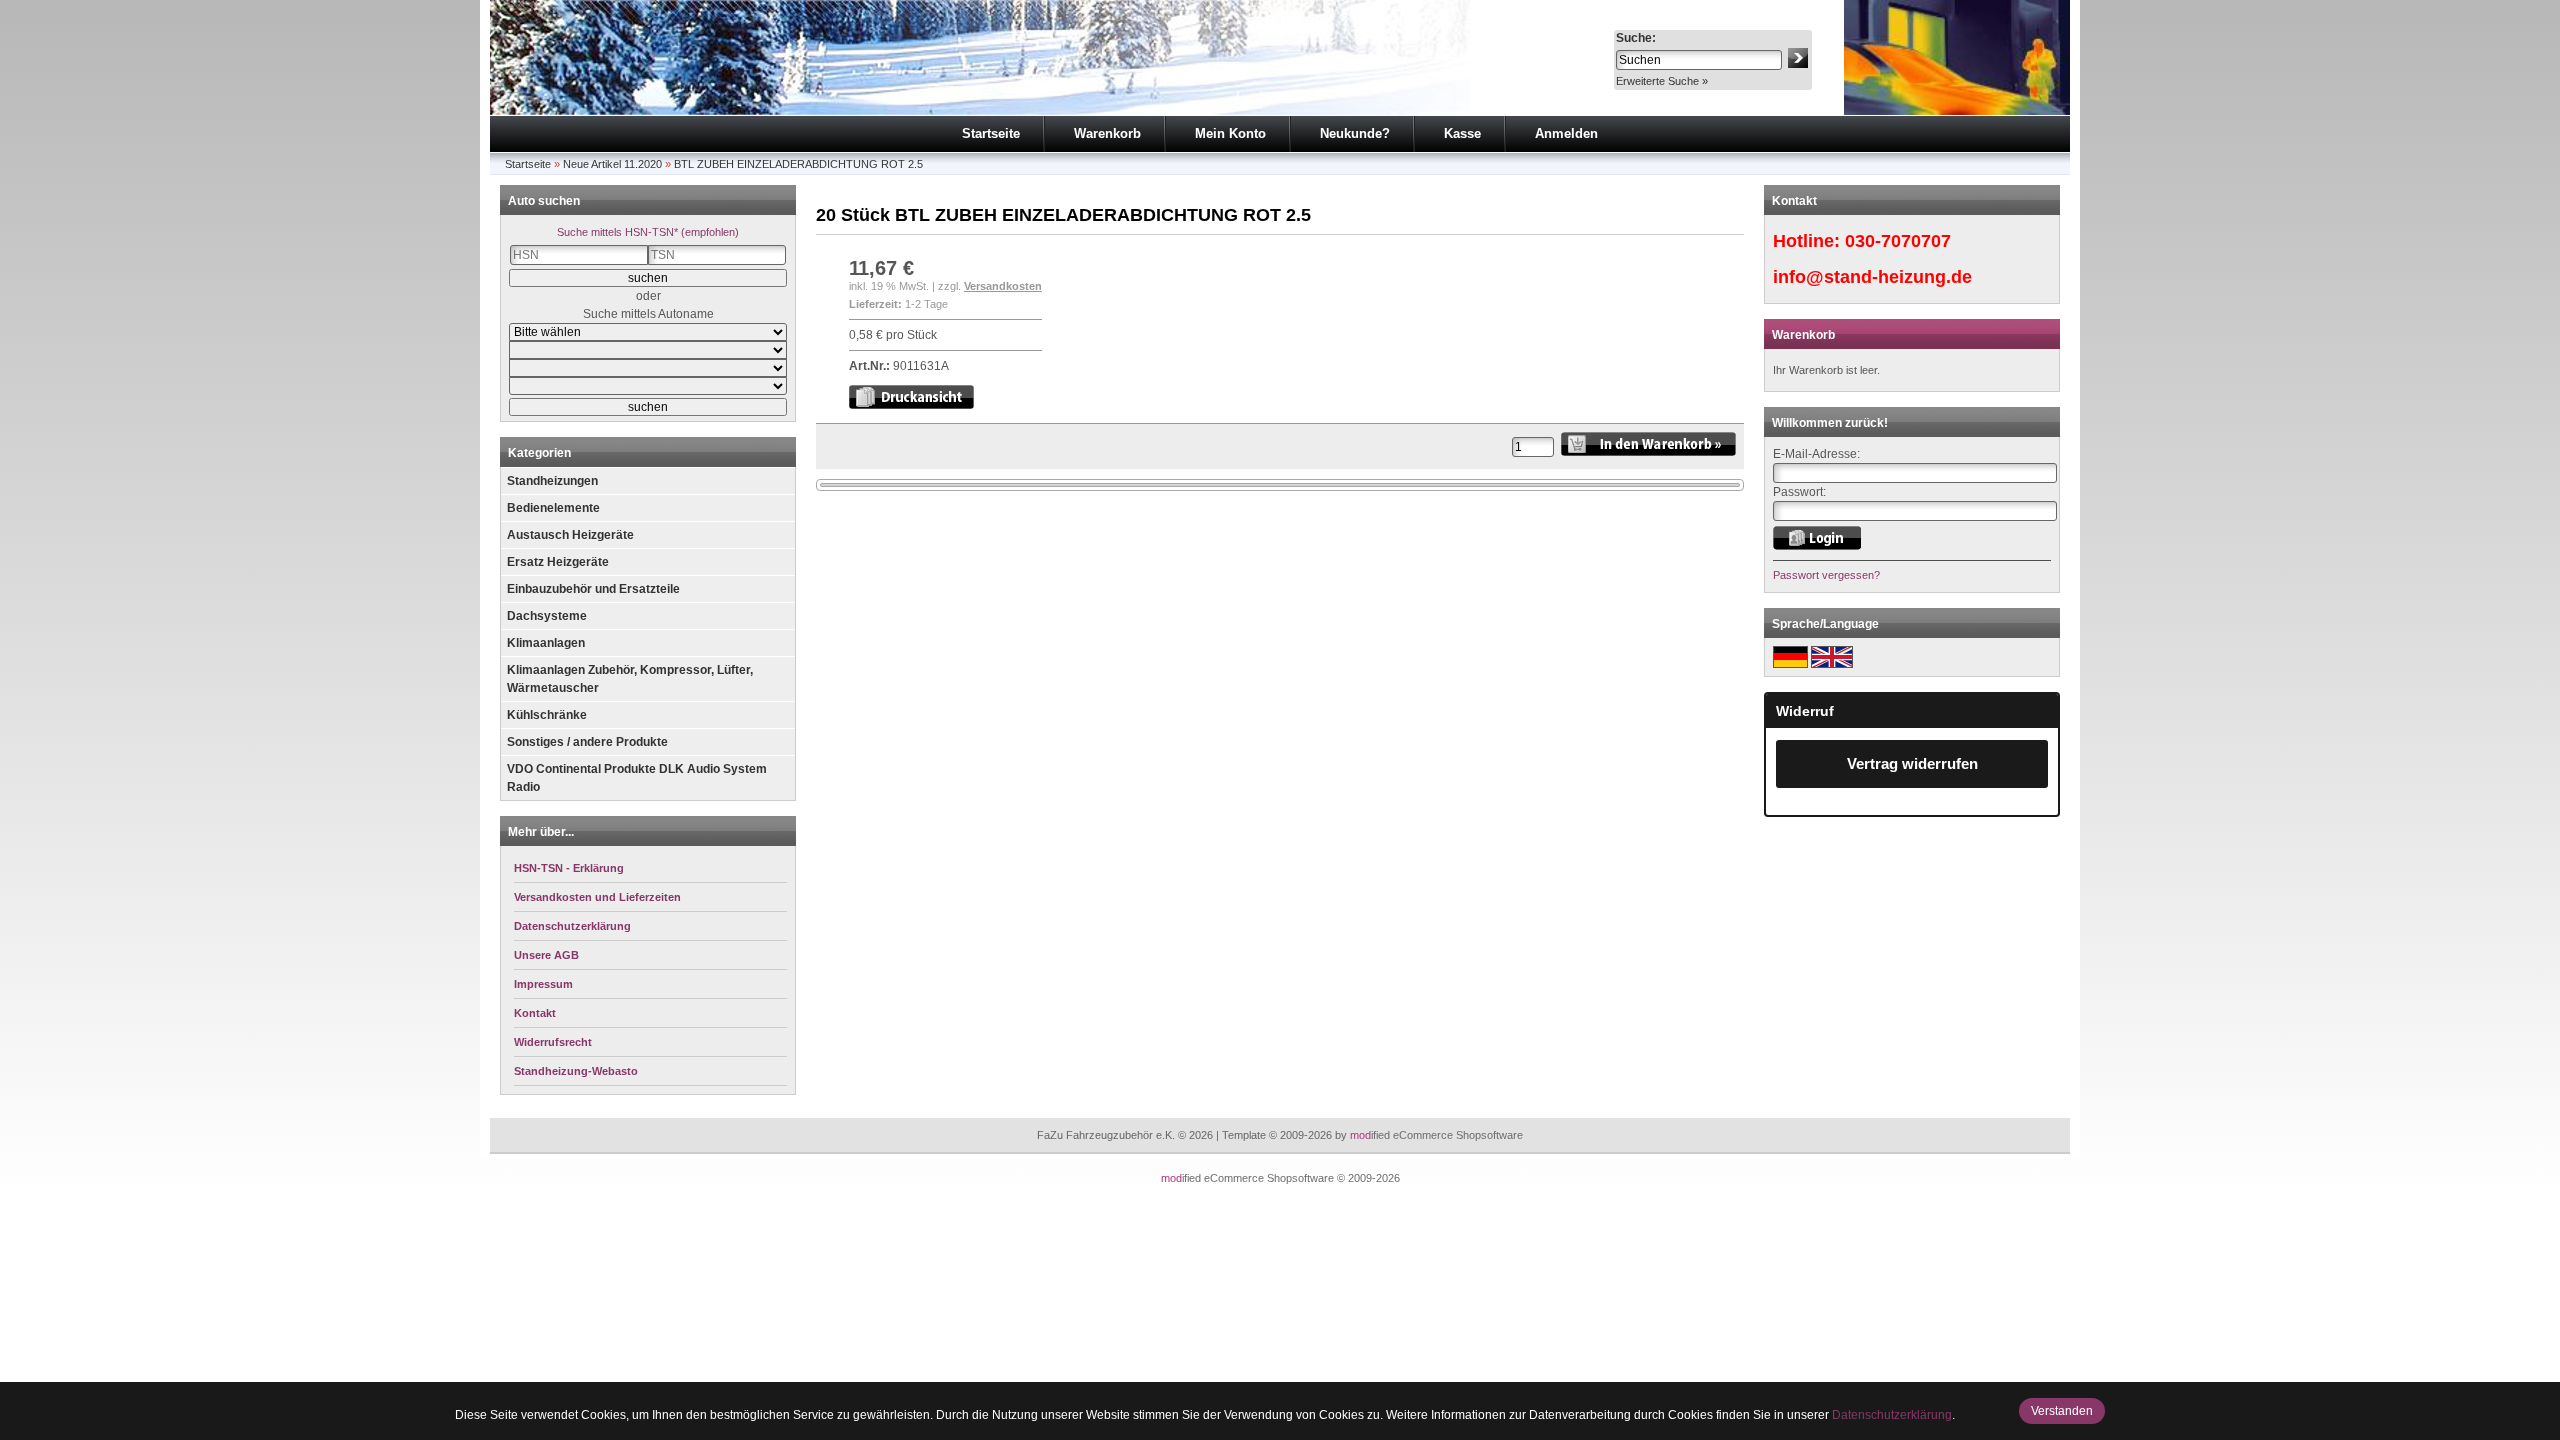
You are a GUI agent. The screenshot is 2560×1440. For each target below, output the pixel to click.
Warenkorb (1107, 133)
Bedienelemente (553, 508)
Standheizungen (552, 481)
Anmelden (1566, 133)
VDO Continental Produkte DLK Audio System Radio (637, 778)
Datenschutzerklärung (1892, 1415)
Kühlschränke (547, 715)
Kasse (1462, 133)
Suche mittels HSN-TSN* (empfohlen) (648, 232)
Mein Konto (1230, 133)
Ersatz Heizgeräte (558, 562)
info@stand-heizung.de (1872, 277)
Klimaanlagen (546, 643)
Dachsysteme (547, 616)
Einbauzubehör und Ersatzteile (593, 589)
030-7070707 (1898, 241)
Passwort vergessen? (1826, 575)
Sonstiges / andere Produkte (587, 742)
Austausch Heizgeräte (570, 535)
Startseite (991, 133)
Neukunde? (1355, 133)
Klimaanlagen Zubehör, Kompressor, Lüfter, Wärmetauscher (630, 679)
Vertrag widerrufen (1912, 763)
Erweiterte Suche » (1662, 81)
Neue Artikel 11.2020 (612, 164)
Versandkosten (1003, 286)
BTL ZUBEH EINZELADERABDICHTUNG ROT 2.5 (798, 164)
